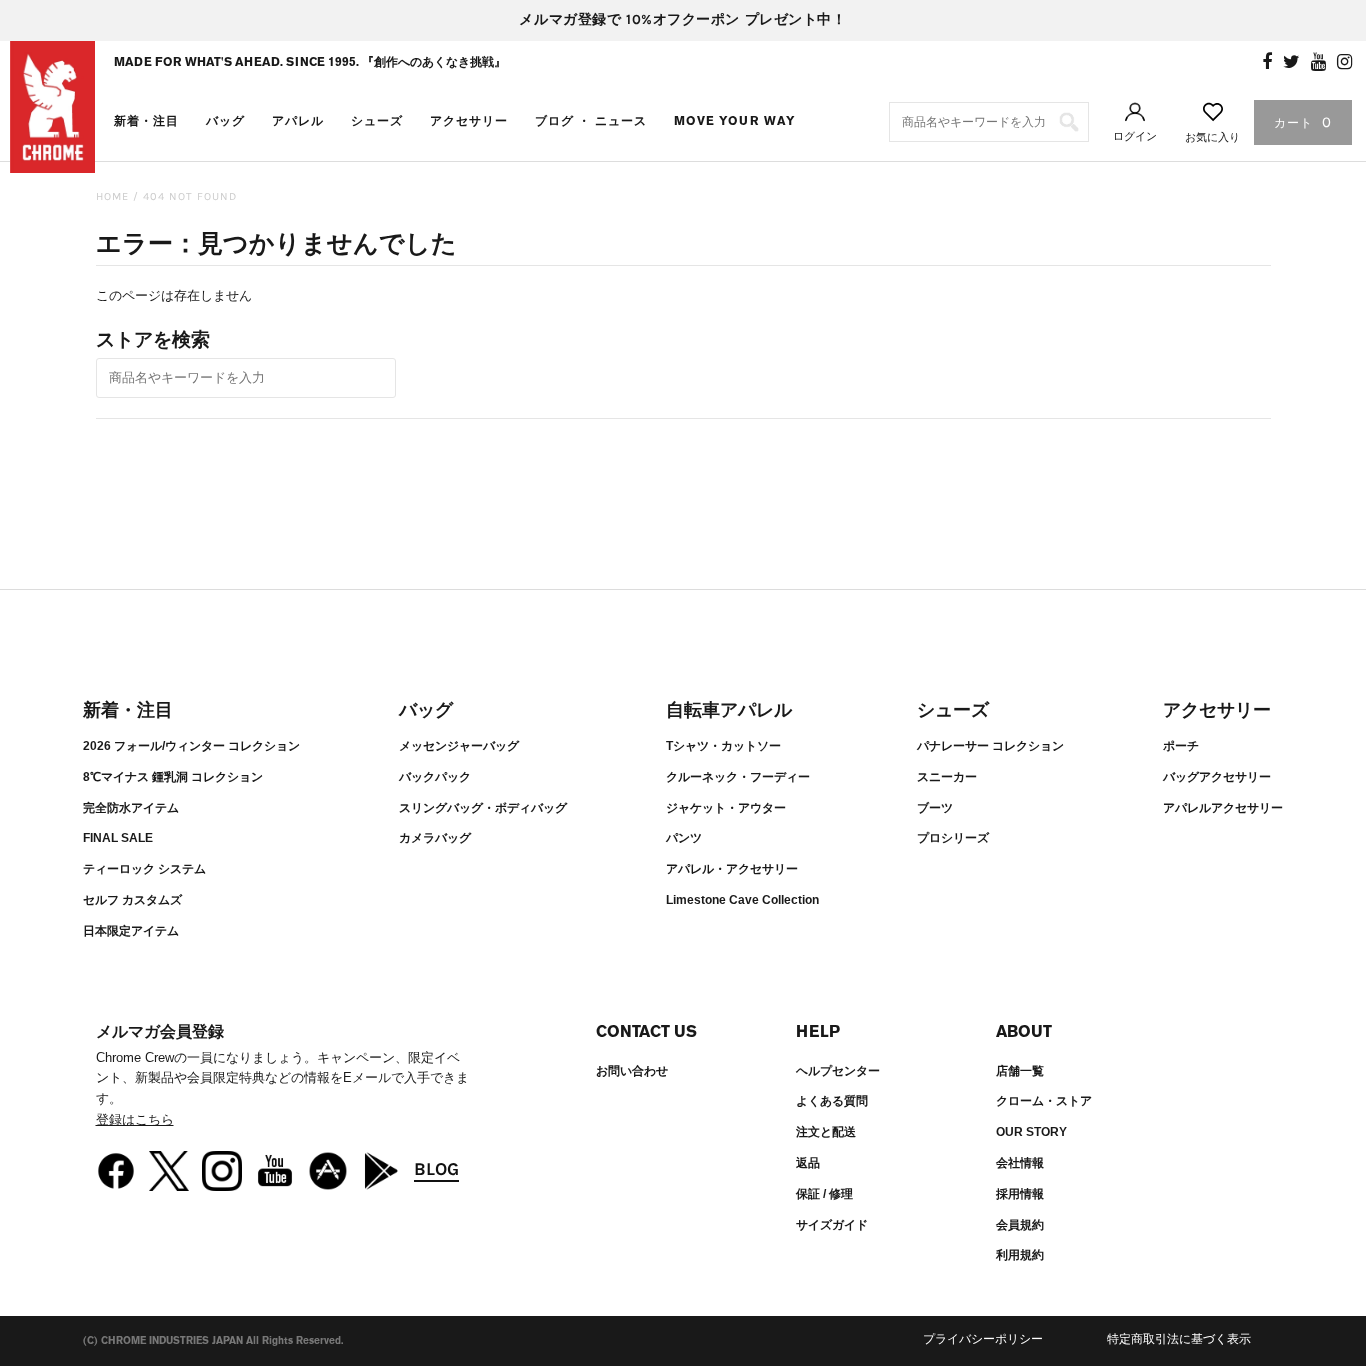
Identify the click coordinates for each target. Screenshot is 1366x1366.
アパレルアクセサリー (1223, 808)
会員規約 (1020, 1225)
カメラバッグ (435, 838)
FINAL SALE (118, 838)
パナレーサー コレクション (990, 746)
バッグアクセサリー (1217, 777)
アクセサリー (469, 121)
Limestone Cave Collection (742, 900)
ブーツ (935, 808)
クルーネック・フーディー (738, 777)
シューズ (377, 121)
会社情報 (1020, 1163)
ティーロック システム (144, 869)
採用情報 (1020, 1194)
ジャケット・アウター (726, 808)
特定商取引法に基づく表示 (1179, 1339)
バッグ (225, 121)
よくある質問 (832, 1101)
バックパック (435, 777)
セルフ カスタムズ (132, 900)
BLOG (436, 1169)
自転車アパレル (729, 710)
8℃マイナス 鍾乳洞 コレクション (173, 777)
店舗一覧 (1020, 1071)
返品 (808, 1163)
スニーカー (947, 777)
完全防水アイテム (131, 808)
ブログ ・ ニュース (591, 121)
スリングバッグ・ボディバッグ (483, 808)
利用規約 (1020, 1255)
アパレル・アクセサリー (732, 869)
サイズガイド (832, 1225)
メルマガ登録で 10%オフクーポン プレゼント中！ (682, 19)
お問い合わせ (632, 1071)
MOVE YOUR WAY (735, 121)
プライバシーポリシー (983, 1339)
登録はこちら (135, 1119)
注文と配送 (826, 1132)
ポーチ (1181, 746)
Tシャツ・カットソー (723, 746)
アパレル (298, 121)
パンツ (684, 838)
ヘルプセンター (838, 1071)
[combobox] (989, 122)
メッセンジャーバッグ (459, 746)
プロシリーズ (953, 838)
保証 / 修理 (824, 1194)
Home (112, 196)
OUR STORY (1031, 1132)
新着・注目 (146, 121)
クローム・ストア (1044, 1101)
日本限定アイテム (131, 931)
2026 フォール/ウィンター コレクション (191, 746)
